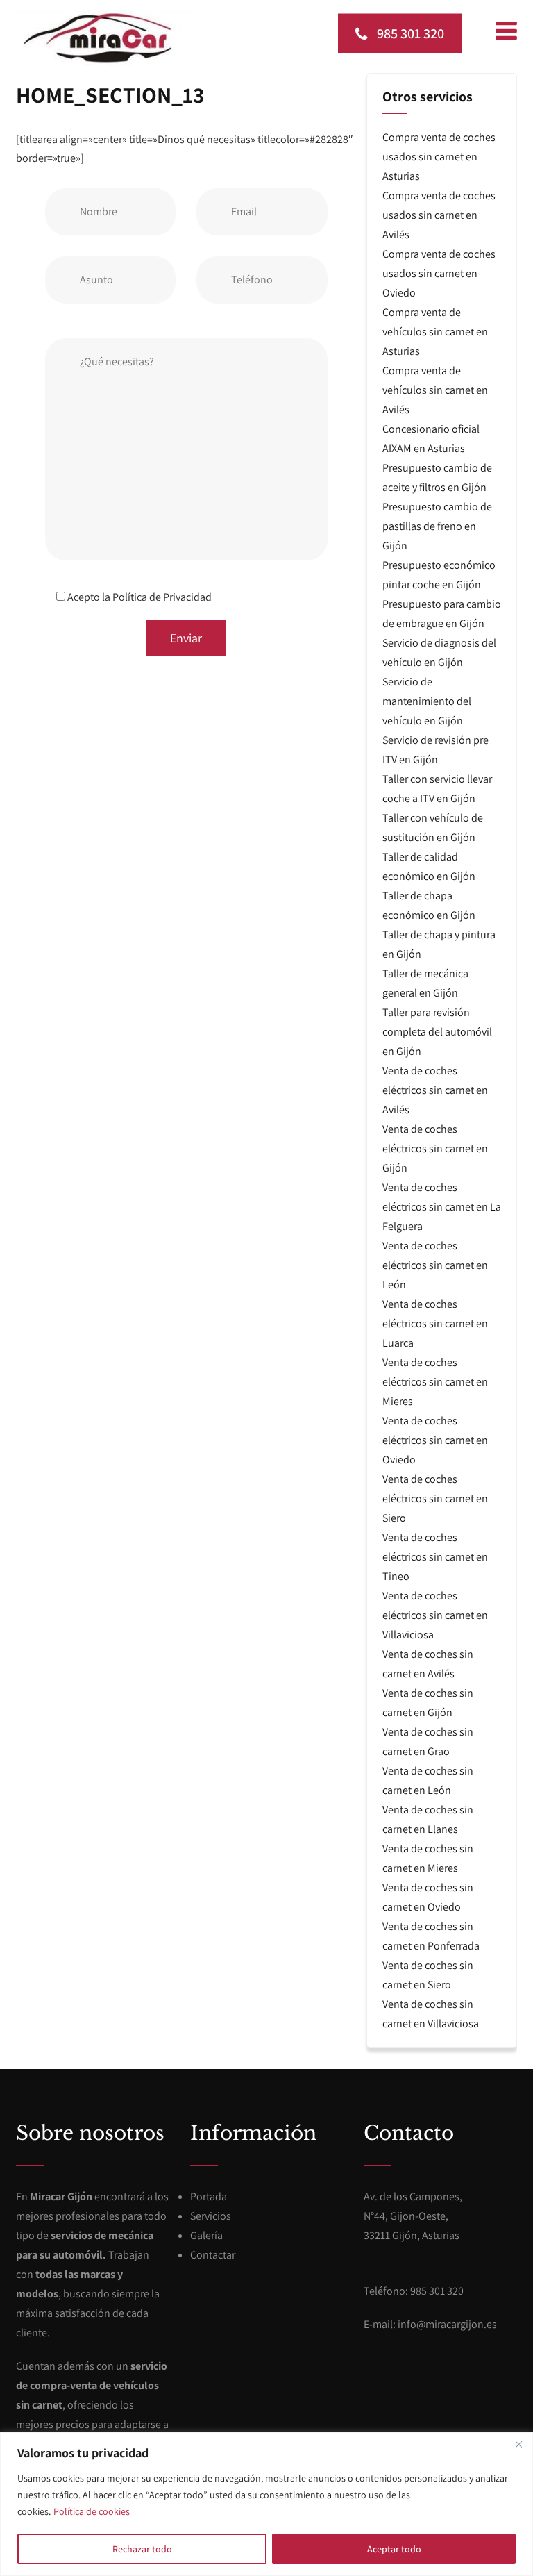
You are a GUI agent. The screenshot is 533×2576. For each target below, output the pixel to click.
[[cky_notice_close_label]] (518, 2444)
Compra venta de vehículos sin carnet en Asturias (435, 332)
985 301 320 (409, 33)
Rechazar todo (142, 2549)
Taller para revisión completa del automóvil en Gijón (437, 1032)
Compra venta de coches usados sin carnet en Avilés (439, 215)
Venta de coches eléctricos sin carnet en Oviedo (435, 1440)
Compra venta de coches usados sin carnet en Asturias (439, 157)
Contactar (213, 2255)
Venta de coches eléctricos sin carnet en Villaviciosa (435, 1615)
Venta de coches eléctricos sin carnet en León (435, 1265)
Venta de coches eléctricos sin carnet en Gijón (435, 1148)
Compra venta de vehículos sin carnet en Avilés (435, 390)
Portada (209, 2196)
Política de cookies (92, 2511)
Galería (206, 2235)
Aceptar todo (394, 2549)
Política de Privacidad (162, 597)
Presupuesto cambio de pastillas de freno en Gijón (437, 526)
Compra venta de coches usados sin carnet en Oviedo (439, 273)
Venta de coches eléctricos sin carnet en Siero (435, 1498)
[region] (266, 2504)
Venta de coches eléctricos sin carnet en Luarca (435, 1323)
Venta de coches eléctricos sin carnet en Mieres (435, 1382)
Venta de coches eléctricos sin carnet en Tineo (435, 1557)
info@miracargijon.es (447, 2324)
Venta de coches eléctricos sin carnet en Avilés (435, 1090)
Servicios (211, 2216)
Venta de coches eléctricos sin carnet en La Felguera (442, 1207)
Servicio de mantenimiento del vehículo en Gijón (427, 701)
